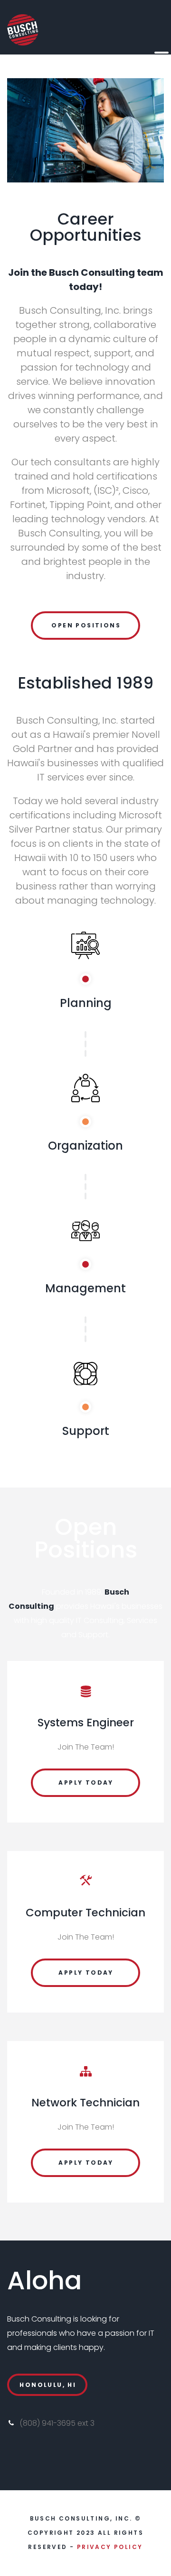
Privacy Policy (110, 2547)
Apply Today (86, 1782)
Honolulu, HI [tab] (48, 2385)
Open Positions (86, 625)
